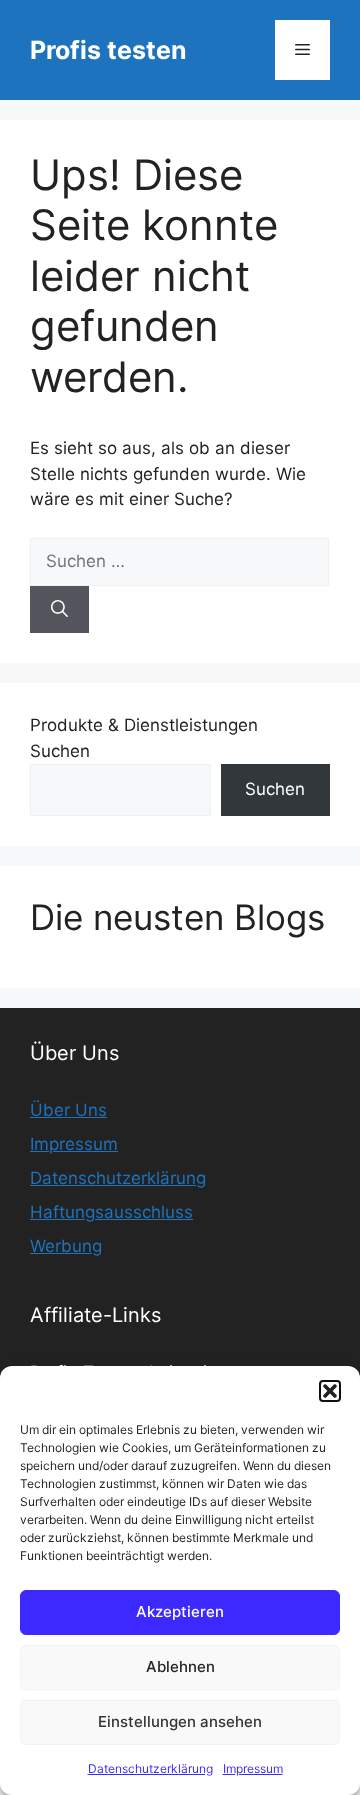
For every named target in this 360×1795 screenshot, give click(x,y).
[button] (330, 1391)
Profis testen (108, 50)
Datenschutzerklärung (150, 1768)
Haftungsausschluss (111, 1212)
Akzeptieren (180, 1611)
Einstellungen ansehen (180, 1721)
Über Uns (68, 1110)
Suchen (60, 751)
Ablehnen (180, 1666)
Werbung (66, 1246)
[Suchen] (59, 610)
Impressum (253, 1768)
